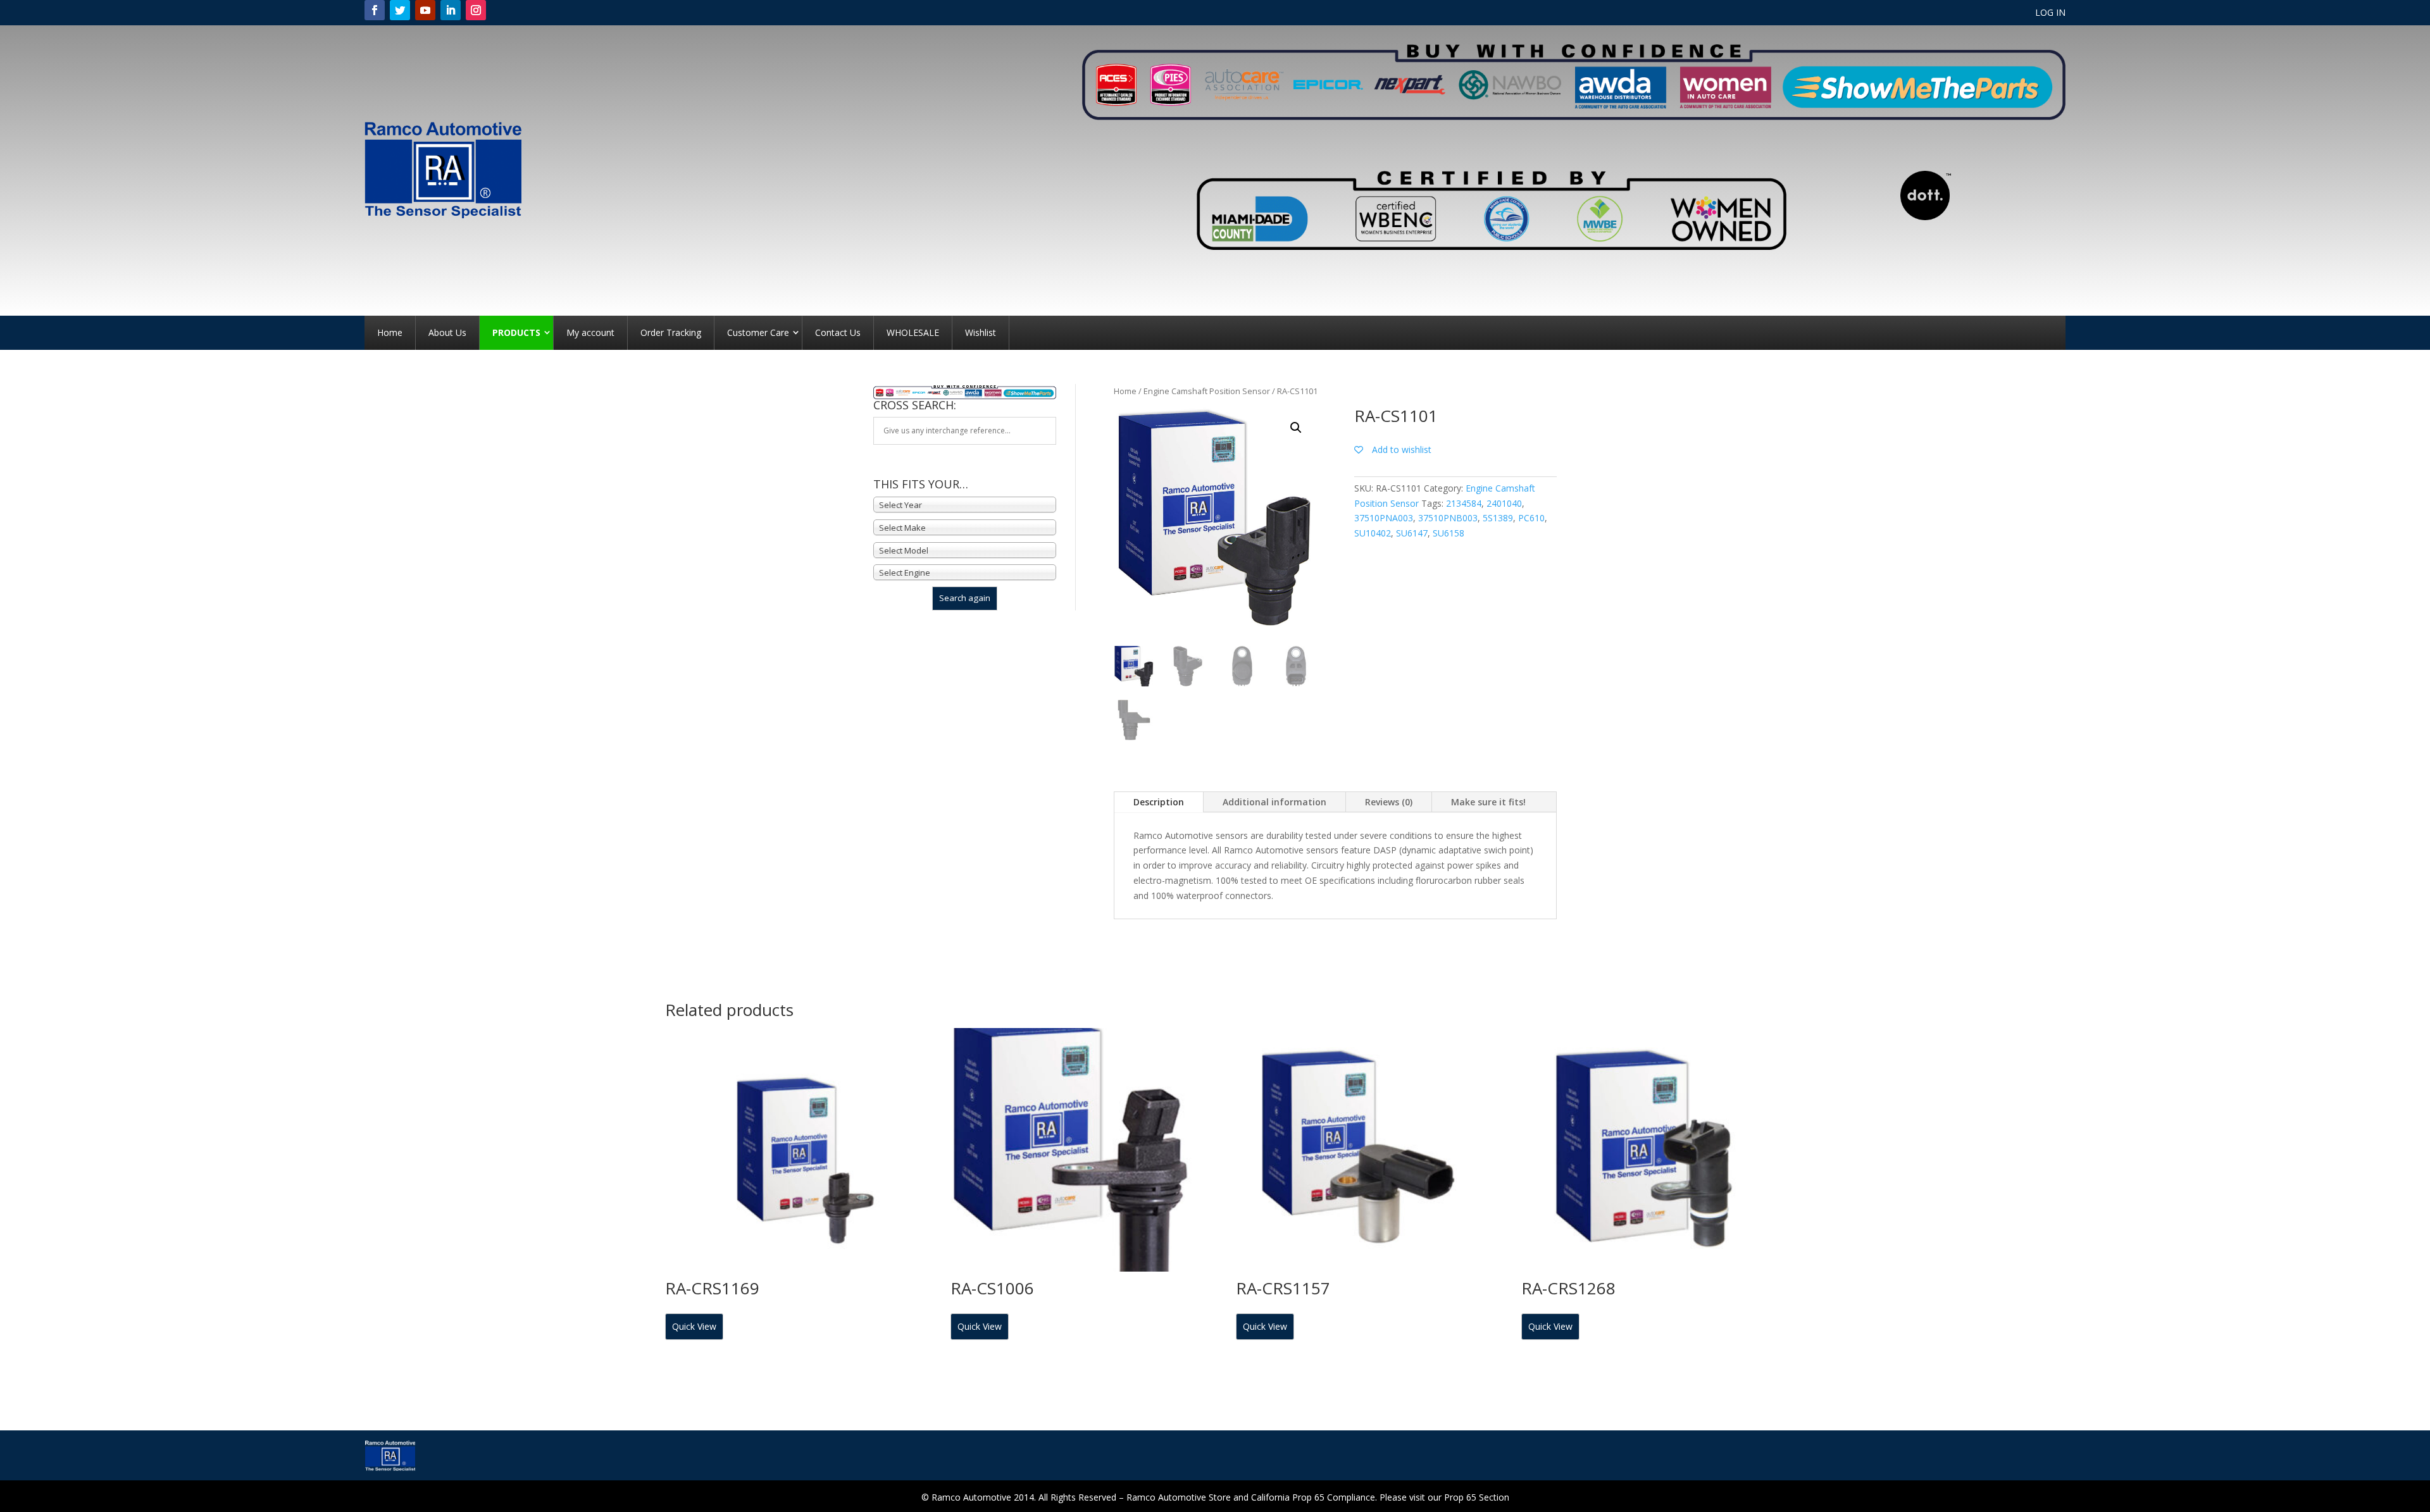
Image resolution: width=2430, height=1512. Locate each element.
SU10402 (1373, 533)
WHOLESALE (913, 332)
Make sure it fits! (1488, 802)
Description (1159, 802)
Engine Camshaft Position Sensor (1207, 391)
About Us (447, 332)
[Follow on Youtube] (425, 10)
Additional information (1274, 802)
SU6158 (1449, 533)
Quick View (694, 1326)
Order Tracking (671, 332)
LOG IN (2050, 13)
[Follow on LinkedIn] (451, 10)
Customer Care (758, 332)
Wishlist (981, 332)
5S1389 (1498, 518)
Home (390, 332)
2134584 (1464, 503)
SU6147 (1412, 533)
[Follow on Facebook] (375, 10)
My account (590, 332)
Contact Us (838, 332)
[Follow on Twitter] (400, 10)
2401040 (1504, 503)
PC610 (1531, 518)
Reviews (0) (1389, 802)
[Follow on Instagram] (476, 10)
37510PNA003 (1384, 518)
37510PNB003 (1448, 518)
